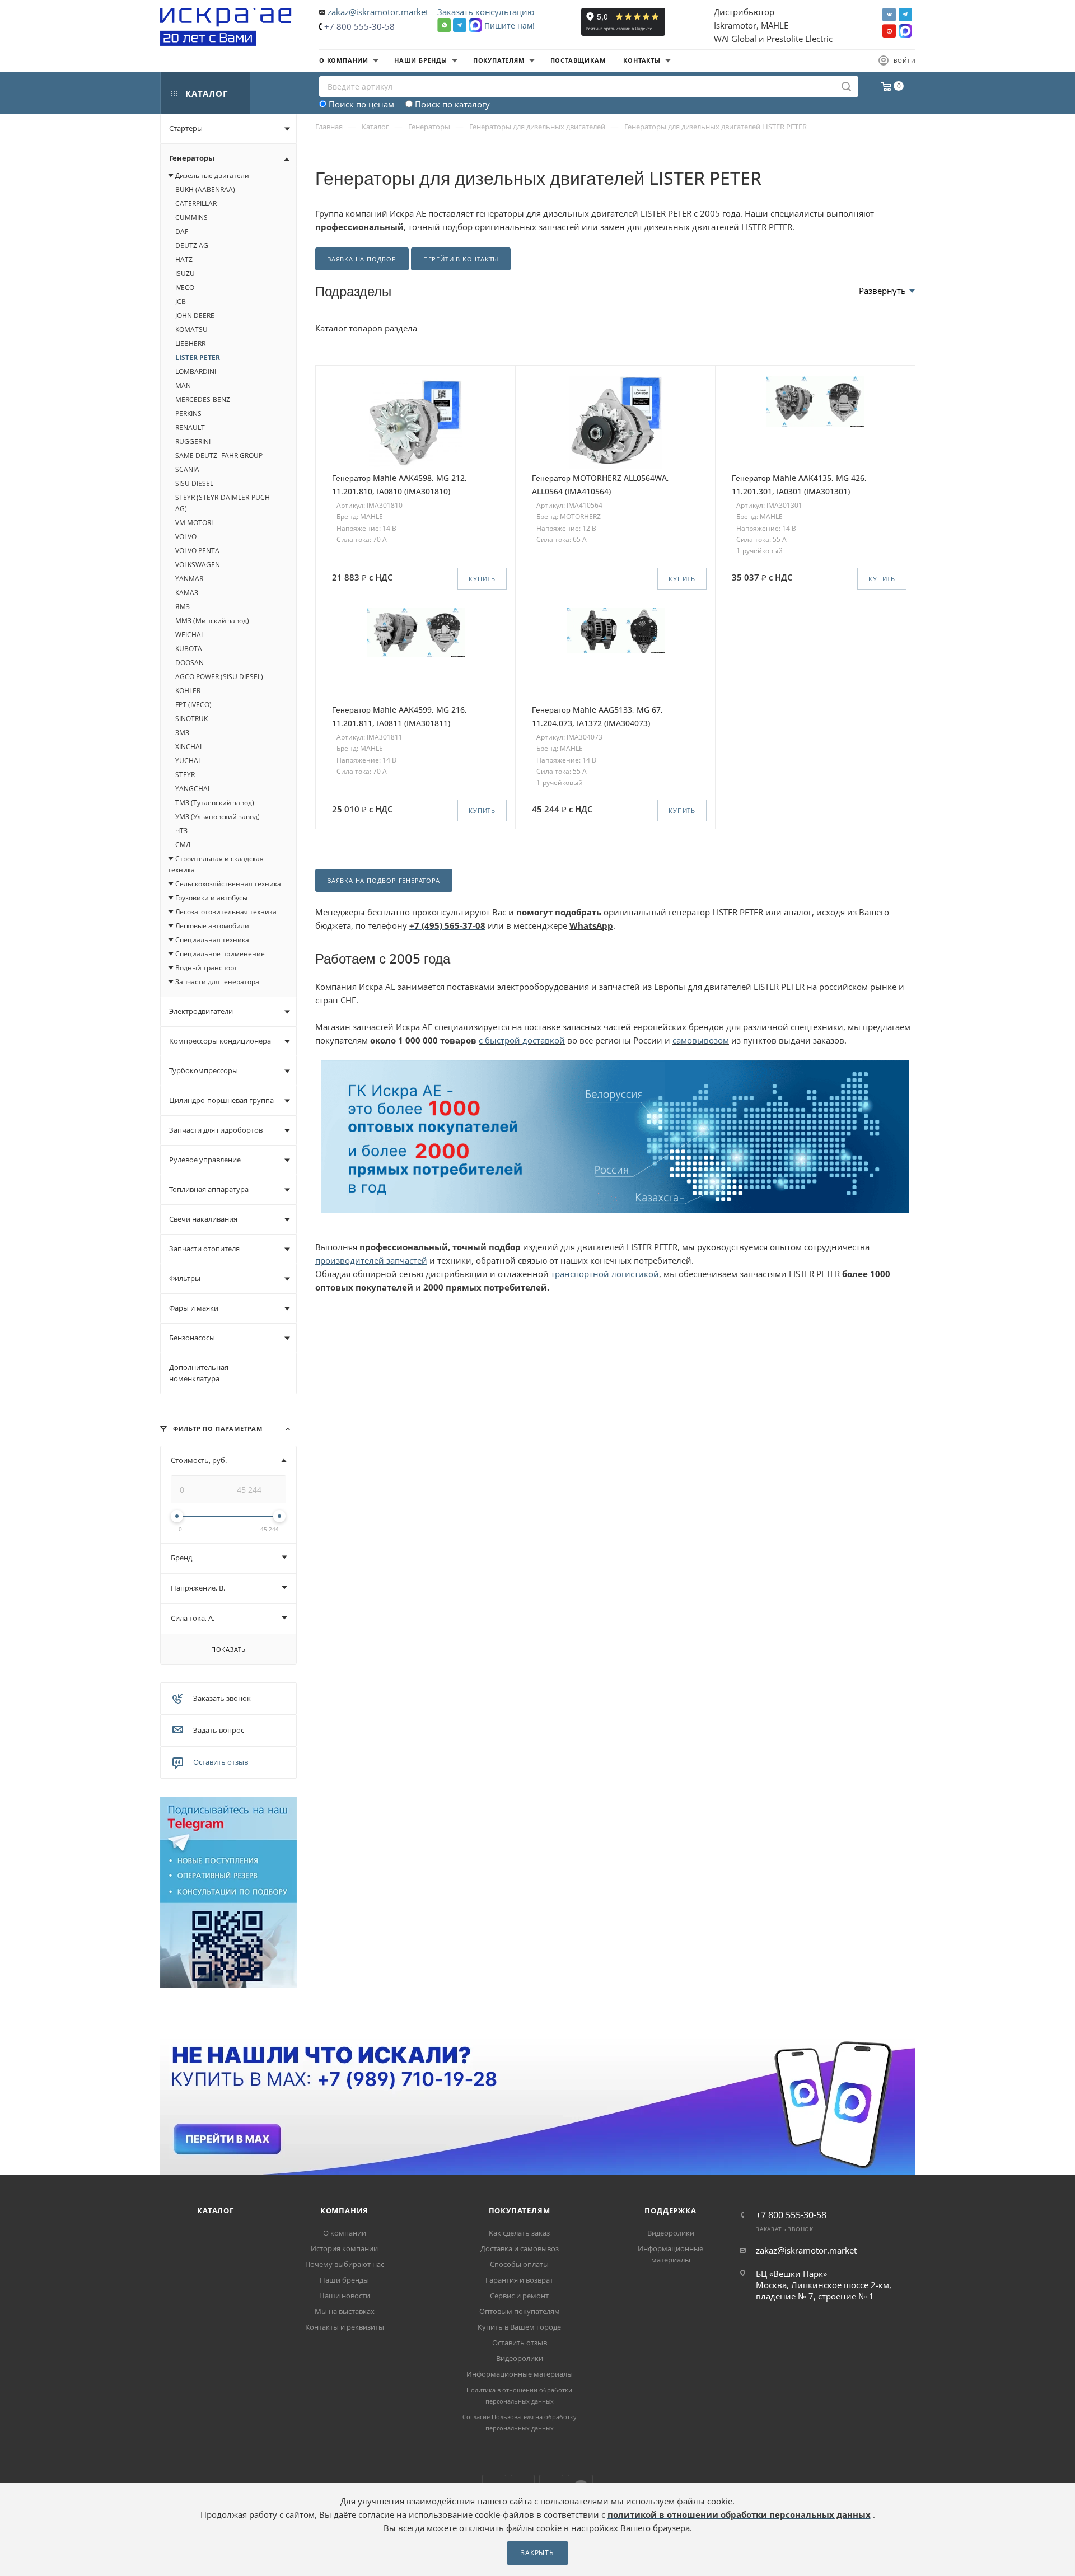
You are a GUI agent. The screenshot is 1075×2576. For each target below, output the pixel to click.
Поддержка (670, 2210)
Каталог (216, 2210)
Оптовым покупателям (520, 2311)
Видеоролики (520, 2358)
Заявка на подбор (362, 259)
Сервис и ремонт (519, 2296)
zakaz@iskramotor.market (378, 12)
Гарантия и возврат (519, 2280)
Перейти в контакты (461, 259)
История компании (344, 2248)
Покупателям (520, 2210)
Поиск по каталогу (452, 104)
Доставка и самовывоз (520, 2248)
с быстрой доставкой (522, 1040)
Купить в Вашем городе (519, 2327)
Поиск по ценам (361, 104)
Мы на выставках (345, 2311)
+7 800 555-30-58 (359, 26)
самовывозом (701, 1040)
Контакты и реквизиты (345, 2327)
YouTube (889, 31)
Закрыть (537, 2553)
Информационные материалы (520, 2374)
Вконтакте (889, 15)
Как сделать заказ (519, 2233)
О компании (345, 2233)
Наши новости (345, 2296)
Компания (344, 2210)
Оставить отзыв (221, 1762)
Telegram (905, 15)
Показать (228, 1649)
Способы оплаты (519, 2264)
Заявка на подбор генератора (384, 880)
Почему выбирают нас (345, 2264)
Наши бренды (344, 2280)
